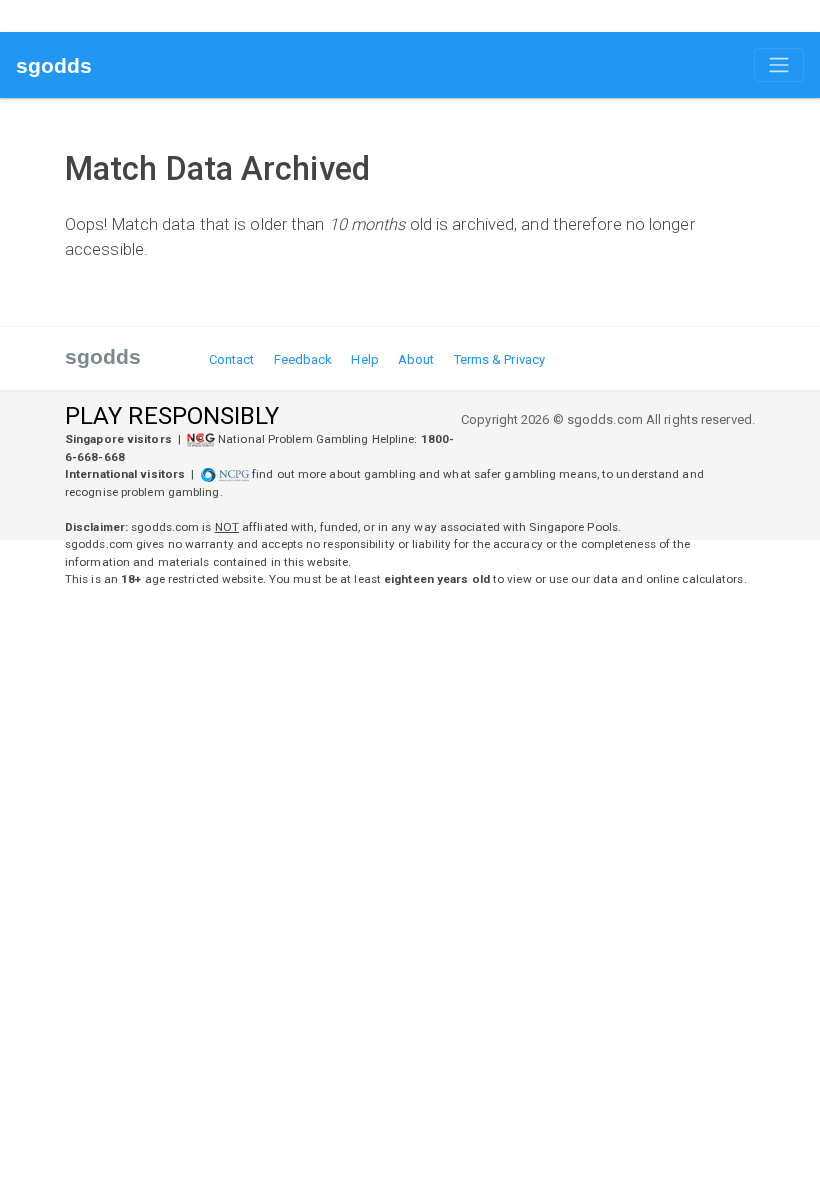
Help (364, 359)
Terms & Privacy (500, 359)
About (416, 359)
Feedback (303, 359)
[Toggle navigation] (779, 65)
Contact (232, 359)
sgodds (54, 65)
